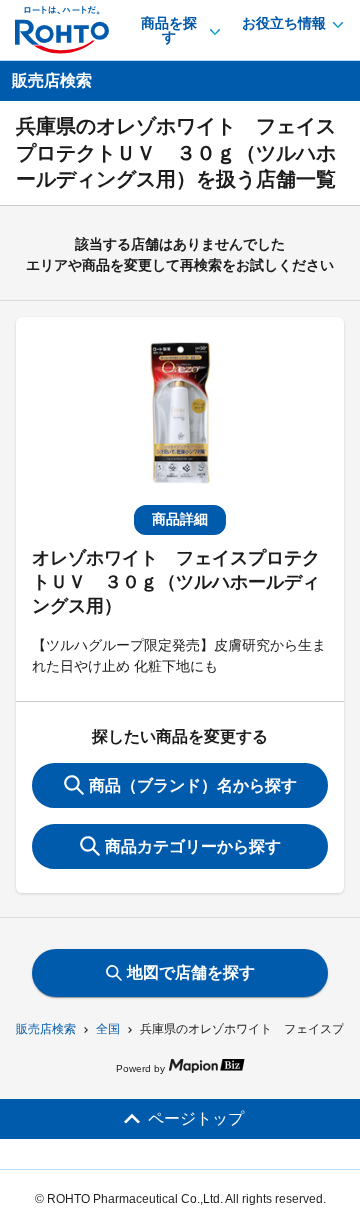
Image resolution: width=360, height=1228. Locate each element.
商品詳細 (180, 519)
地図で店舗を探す (191, 972)
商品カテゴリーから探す (193, 846)
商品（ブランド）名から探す (193, 785)
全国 (108, 1029)
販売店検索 (46, 1029)
